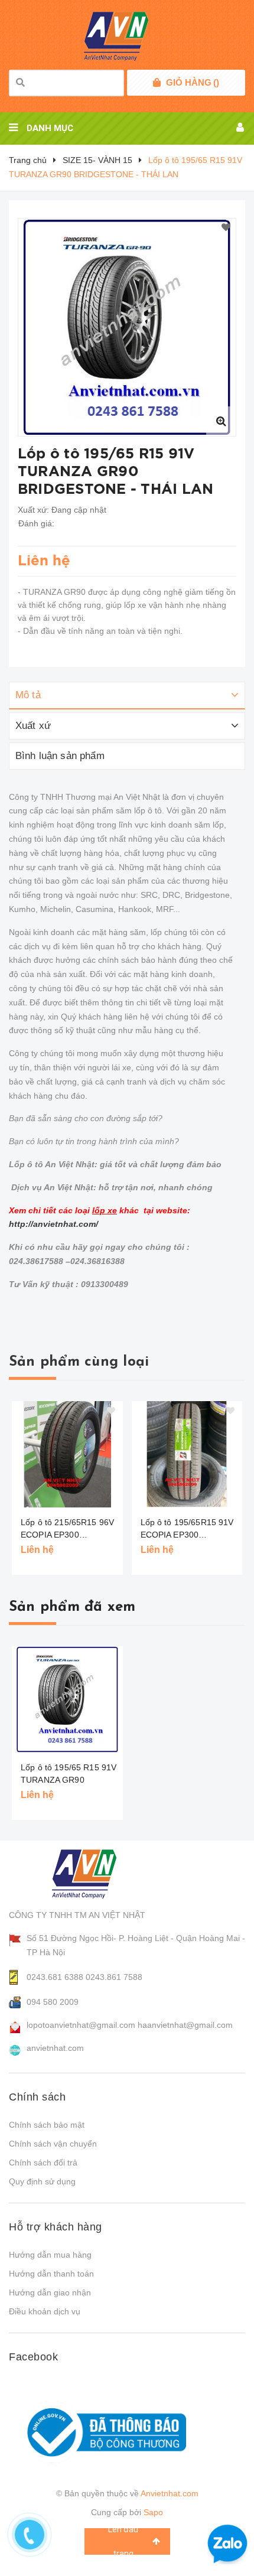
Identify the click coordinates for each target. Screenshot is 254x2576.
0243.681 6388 (55, 1977)
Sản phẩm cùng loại (79, 1362)
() (193, 82)
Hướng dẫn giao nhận (50, 2292)
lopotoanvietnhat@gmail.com (81, 2025)
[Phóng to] (221, 421)
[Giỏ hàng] (157, 83)
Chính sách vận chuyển (53, 2144)
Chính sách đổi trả (43, 2163)
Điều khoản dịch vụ (45, 2311)
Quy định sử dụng (42, 2181)
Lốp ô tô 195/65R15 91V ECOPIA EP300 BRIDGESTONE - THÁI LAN (187, 1529)
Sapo (153, 2512)
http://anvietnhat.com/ (53, 1224)
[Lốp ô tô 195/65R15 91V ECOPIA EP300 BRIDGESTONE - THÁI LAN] (187, 1454)
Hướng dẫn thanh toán (51, 2274)
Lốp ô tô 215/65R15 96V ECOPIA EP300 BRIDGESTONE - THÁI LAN (67, 1529)
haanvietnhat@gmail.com (185, 2025)
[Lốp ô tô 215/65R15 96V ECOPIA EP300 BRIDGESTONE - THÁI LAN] (67, 1454)
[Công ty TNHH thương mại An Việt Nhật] (95, 1874)
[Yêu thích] (226, 228)
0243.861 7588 (114, 1977)
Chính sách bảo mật (47, 2125)
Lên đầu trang (123, 2541)
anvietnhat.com (55, 2048)
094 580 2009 (53, 2002)
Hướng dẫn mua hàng (50, 2255)
